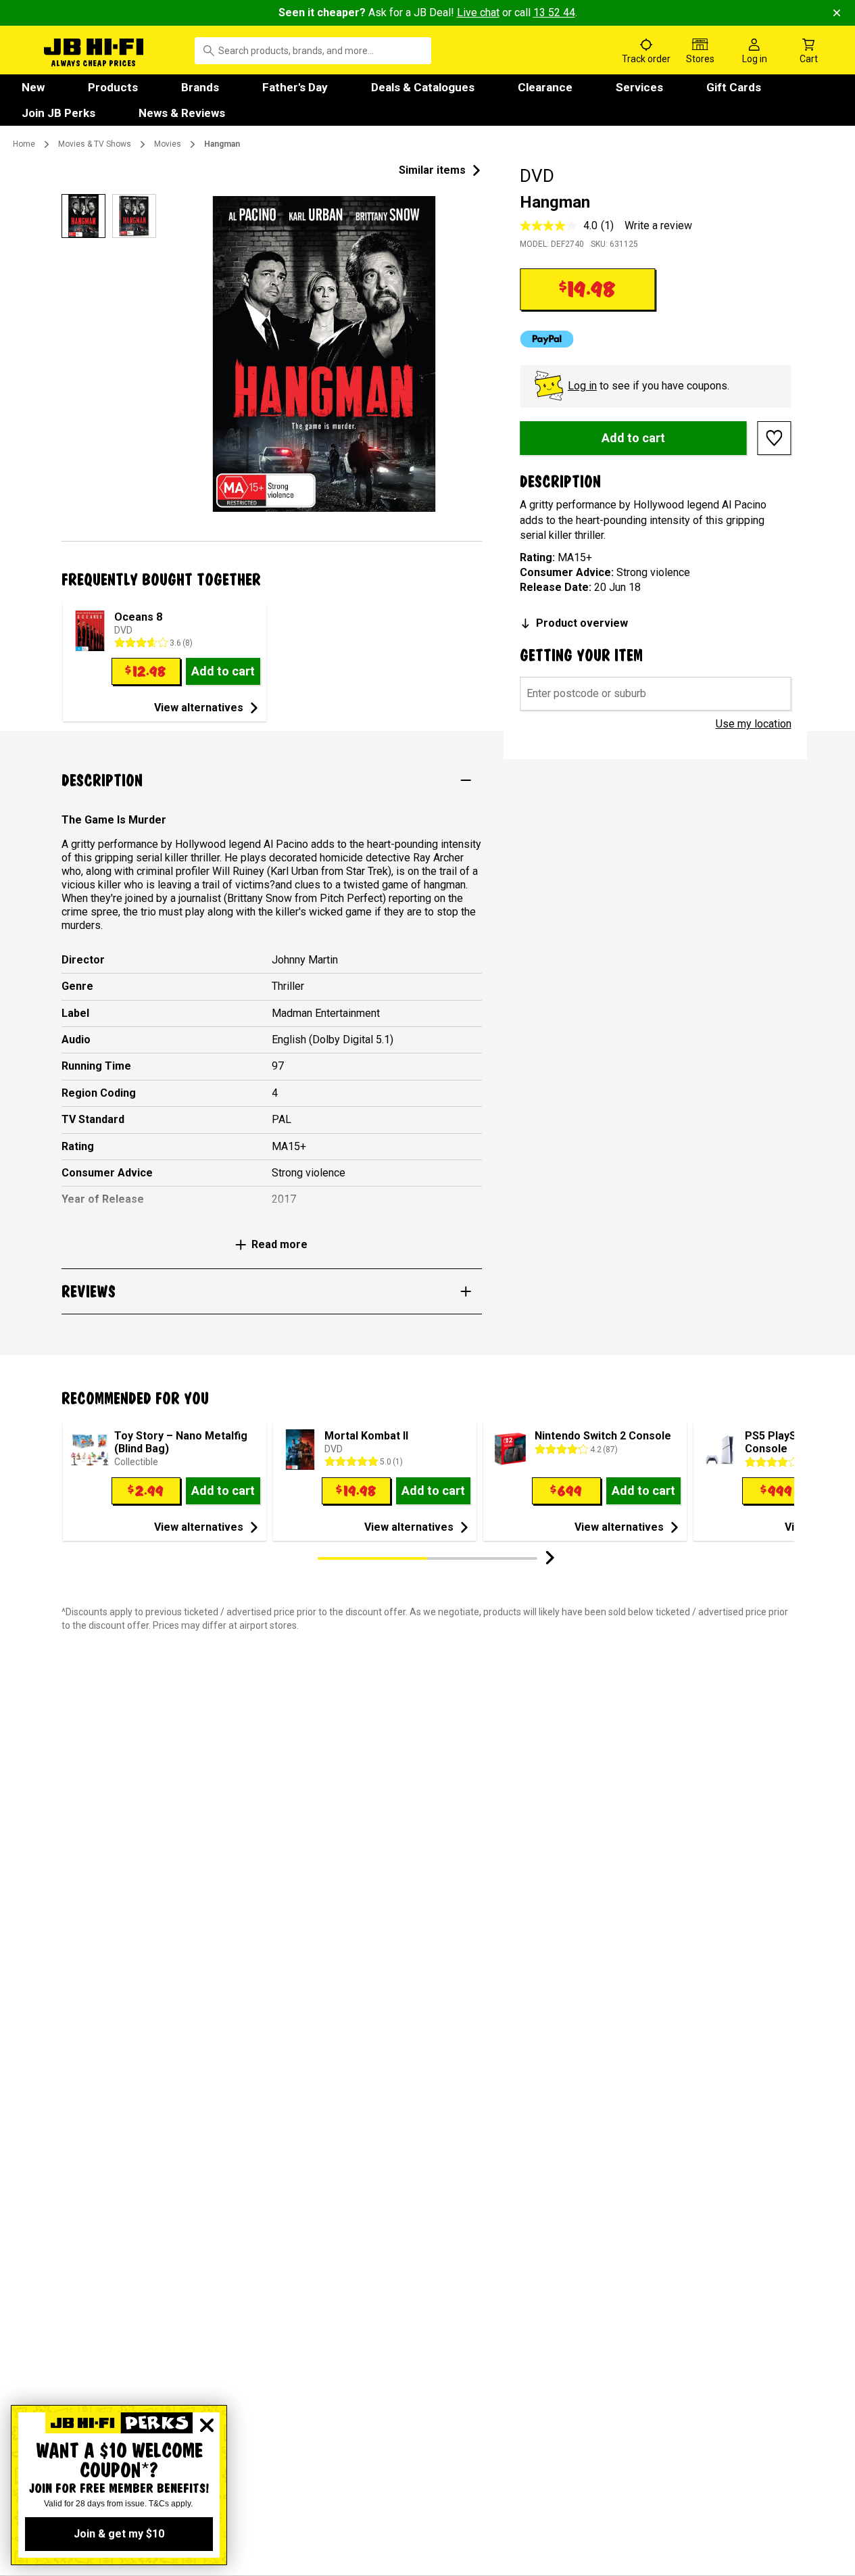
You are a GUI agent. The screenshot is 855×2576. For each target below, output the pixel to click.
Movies (168, 144)
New (33, 87)
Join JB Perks (58, 113)
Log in (582, 386)
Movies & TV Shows (95, 144)
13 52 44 (554, 13)
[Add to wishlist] (775, 438)
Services (639, 87)
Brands (200, 87)
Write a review (658, 225)
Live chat (478, 13)
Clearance (545, 87)
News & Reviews (182, 113)
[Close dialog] (207, 2425)
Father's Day (295, 87)
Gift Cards (734, 87)
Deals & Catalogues (423, 87)
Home (24, 144)
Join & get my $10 (119, 2534)
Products (113, 87)
